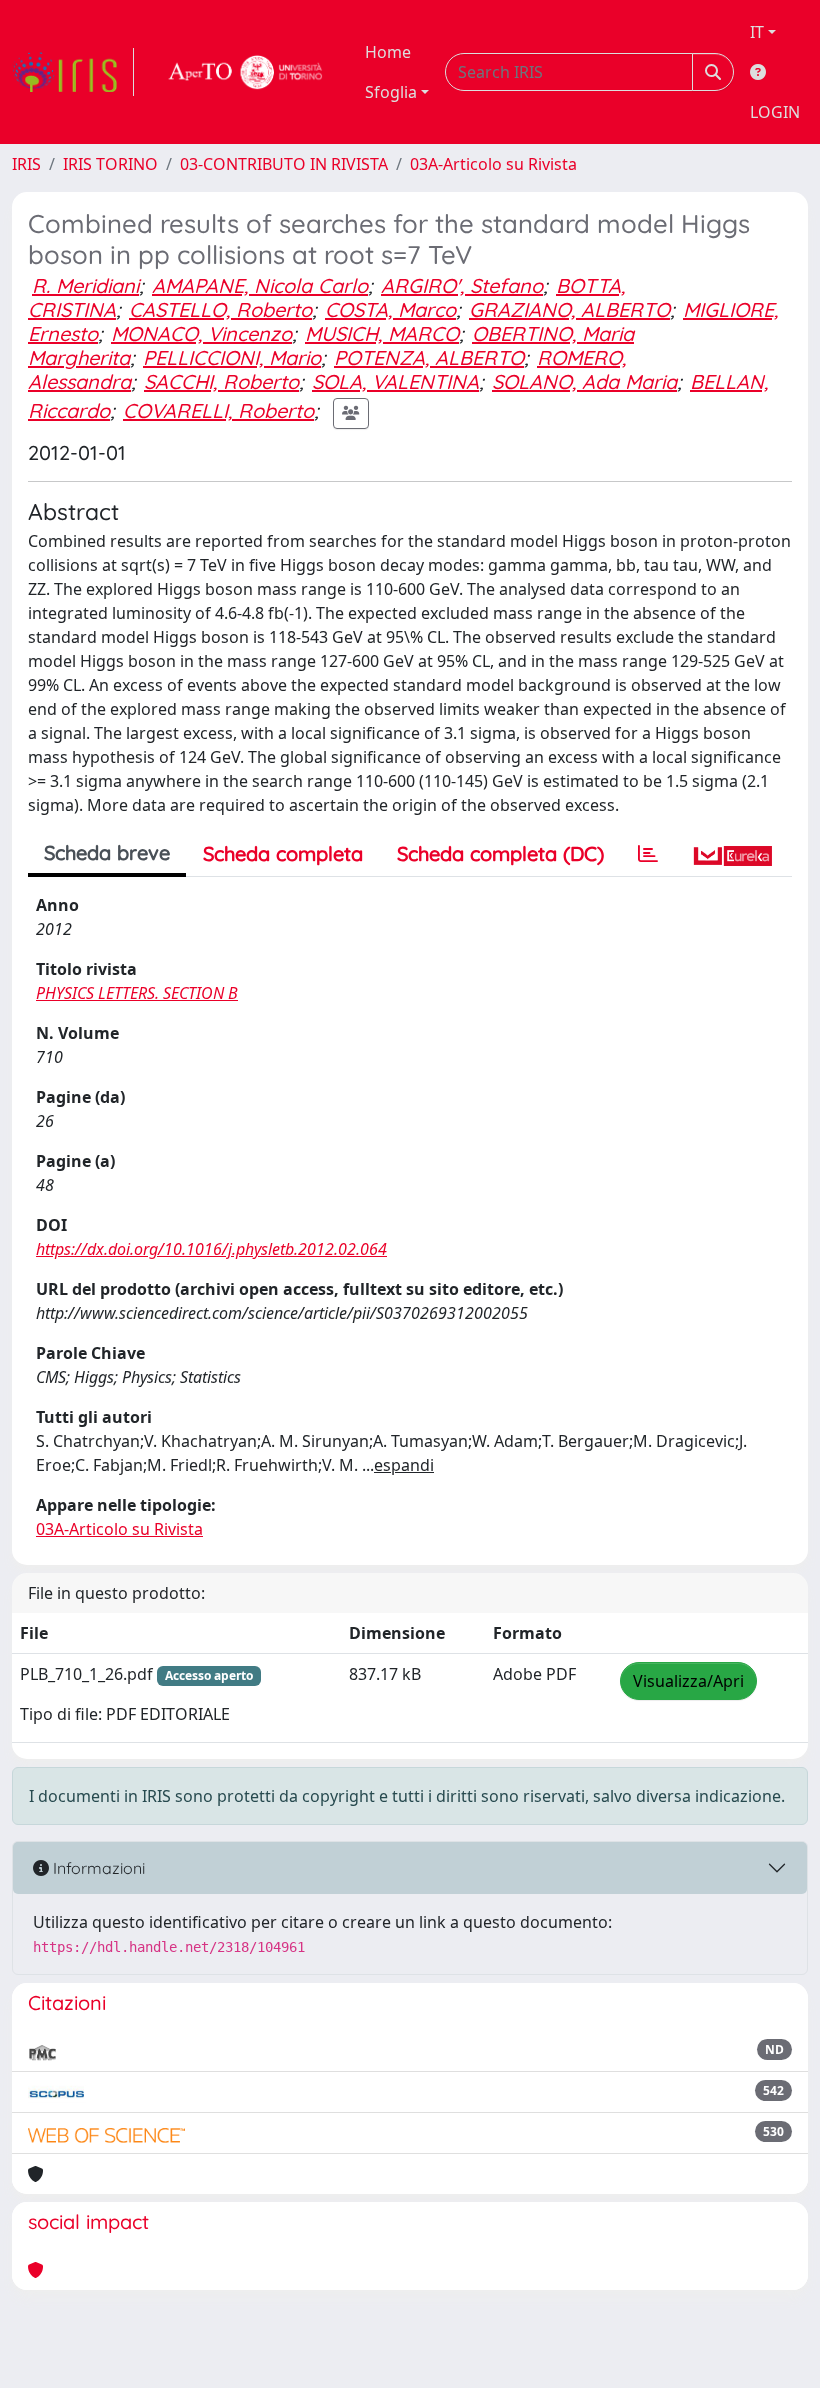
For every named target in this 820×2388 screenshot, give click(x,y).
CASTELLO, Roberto (220, 309)
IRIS (26, 164)
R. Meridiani (85, 285)
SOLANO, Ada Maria (584, 381)
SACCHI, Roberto (221, 381)
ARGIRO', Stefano (462, 285)
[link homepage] (73, 72)
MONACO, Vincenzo (201, 333)
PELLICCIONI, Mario (232, 357)
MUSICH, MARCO (382, 333)
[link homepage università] (246, 72)
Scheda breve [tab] (107, 852)
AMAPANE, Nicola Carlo (260, 285)
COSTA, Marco (390, 309)
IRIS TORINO (110, 164)
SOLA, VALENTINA (395, 381)
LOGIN (775, 112)
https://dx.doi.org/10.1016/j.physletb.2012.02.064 (211, 1249)
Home (388, 52)
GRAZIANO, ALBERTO (569, 309)
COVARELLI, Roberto (218, 410)
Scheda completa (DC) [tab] (500, 853)
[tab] (648, 854)
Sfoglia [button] (391, 92)
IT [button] (757, 32)
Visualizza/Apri (688, 1681)
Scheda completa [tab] (283, 853)
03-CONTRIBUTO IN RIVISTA (284, 164)
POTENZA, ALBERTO (429, 357)
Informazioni (97, 1868)
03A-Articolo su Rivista (493, 164)
